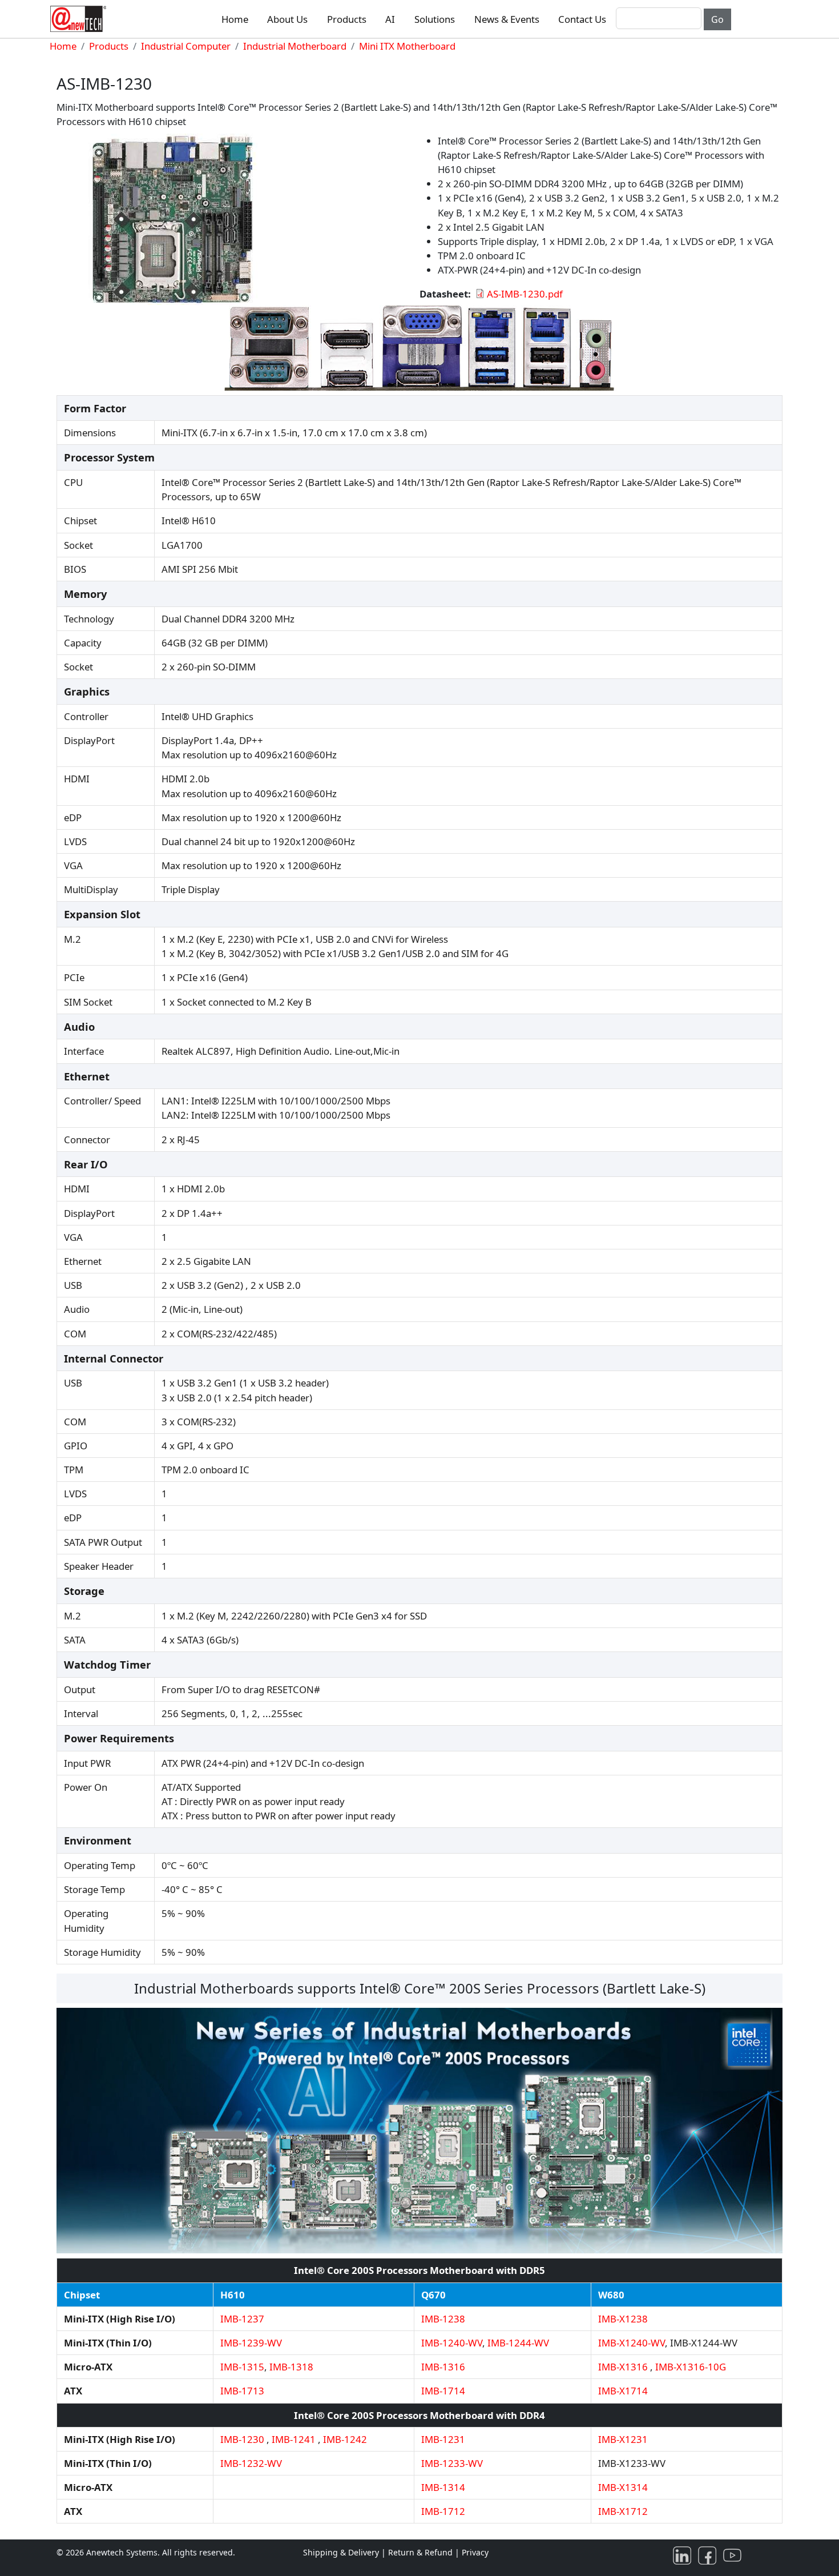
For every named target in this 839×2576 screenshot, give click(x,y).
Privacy (475, 2552)
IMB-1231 (443, 2439)
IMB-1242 (345, 2439)
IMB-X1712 (623, 2511)
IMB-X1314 (623, 2487)
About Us (287, 19)
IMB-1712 (443, 2511)
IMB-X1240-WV (632, 2343)
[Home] (80, 19)
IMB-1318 (291, 2367)
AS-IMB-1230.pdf (525, 294)
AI (390, 19)
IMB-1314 (443, 2487)
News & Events (507, 19)
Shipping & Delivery (341, 2552)
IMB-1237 (242, 2319)
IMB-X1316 (623, 2367)
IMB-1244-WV (518, 2343)
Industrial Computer (186, 46)
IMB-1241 (294, 2439)
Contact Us (582, 19)
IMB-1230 (242, 2439)
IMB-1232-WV (251, 2463)
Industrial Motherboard (295, 46)
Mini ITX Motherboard (407, 46)
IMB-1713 (242, 2391)
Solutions (435, 19)
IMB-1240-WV (452, 2343)
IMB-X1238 (623, 2319)
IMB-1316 (443, 2367)
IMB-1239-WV (251, 2343)
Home (235, 19)
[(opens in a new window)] (684, 2555)
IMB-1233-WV (452, 2463)
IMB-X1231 (623, 2439)
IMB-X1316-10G (691, 2367)
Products (347, 19)
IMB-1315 (242, 2367)
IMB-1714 (443, 2391)
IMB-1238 (443, 2319)
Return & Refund (421, 2552)
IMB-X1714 (623, 2391)
